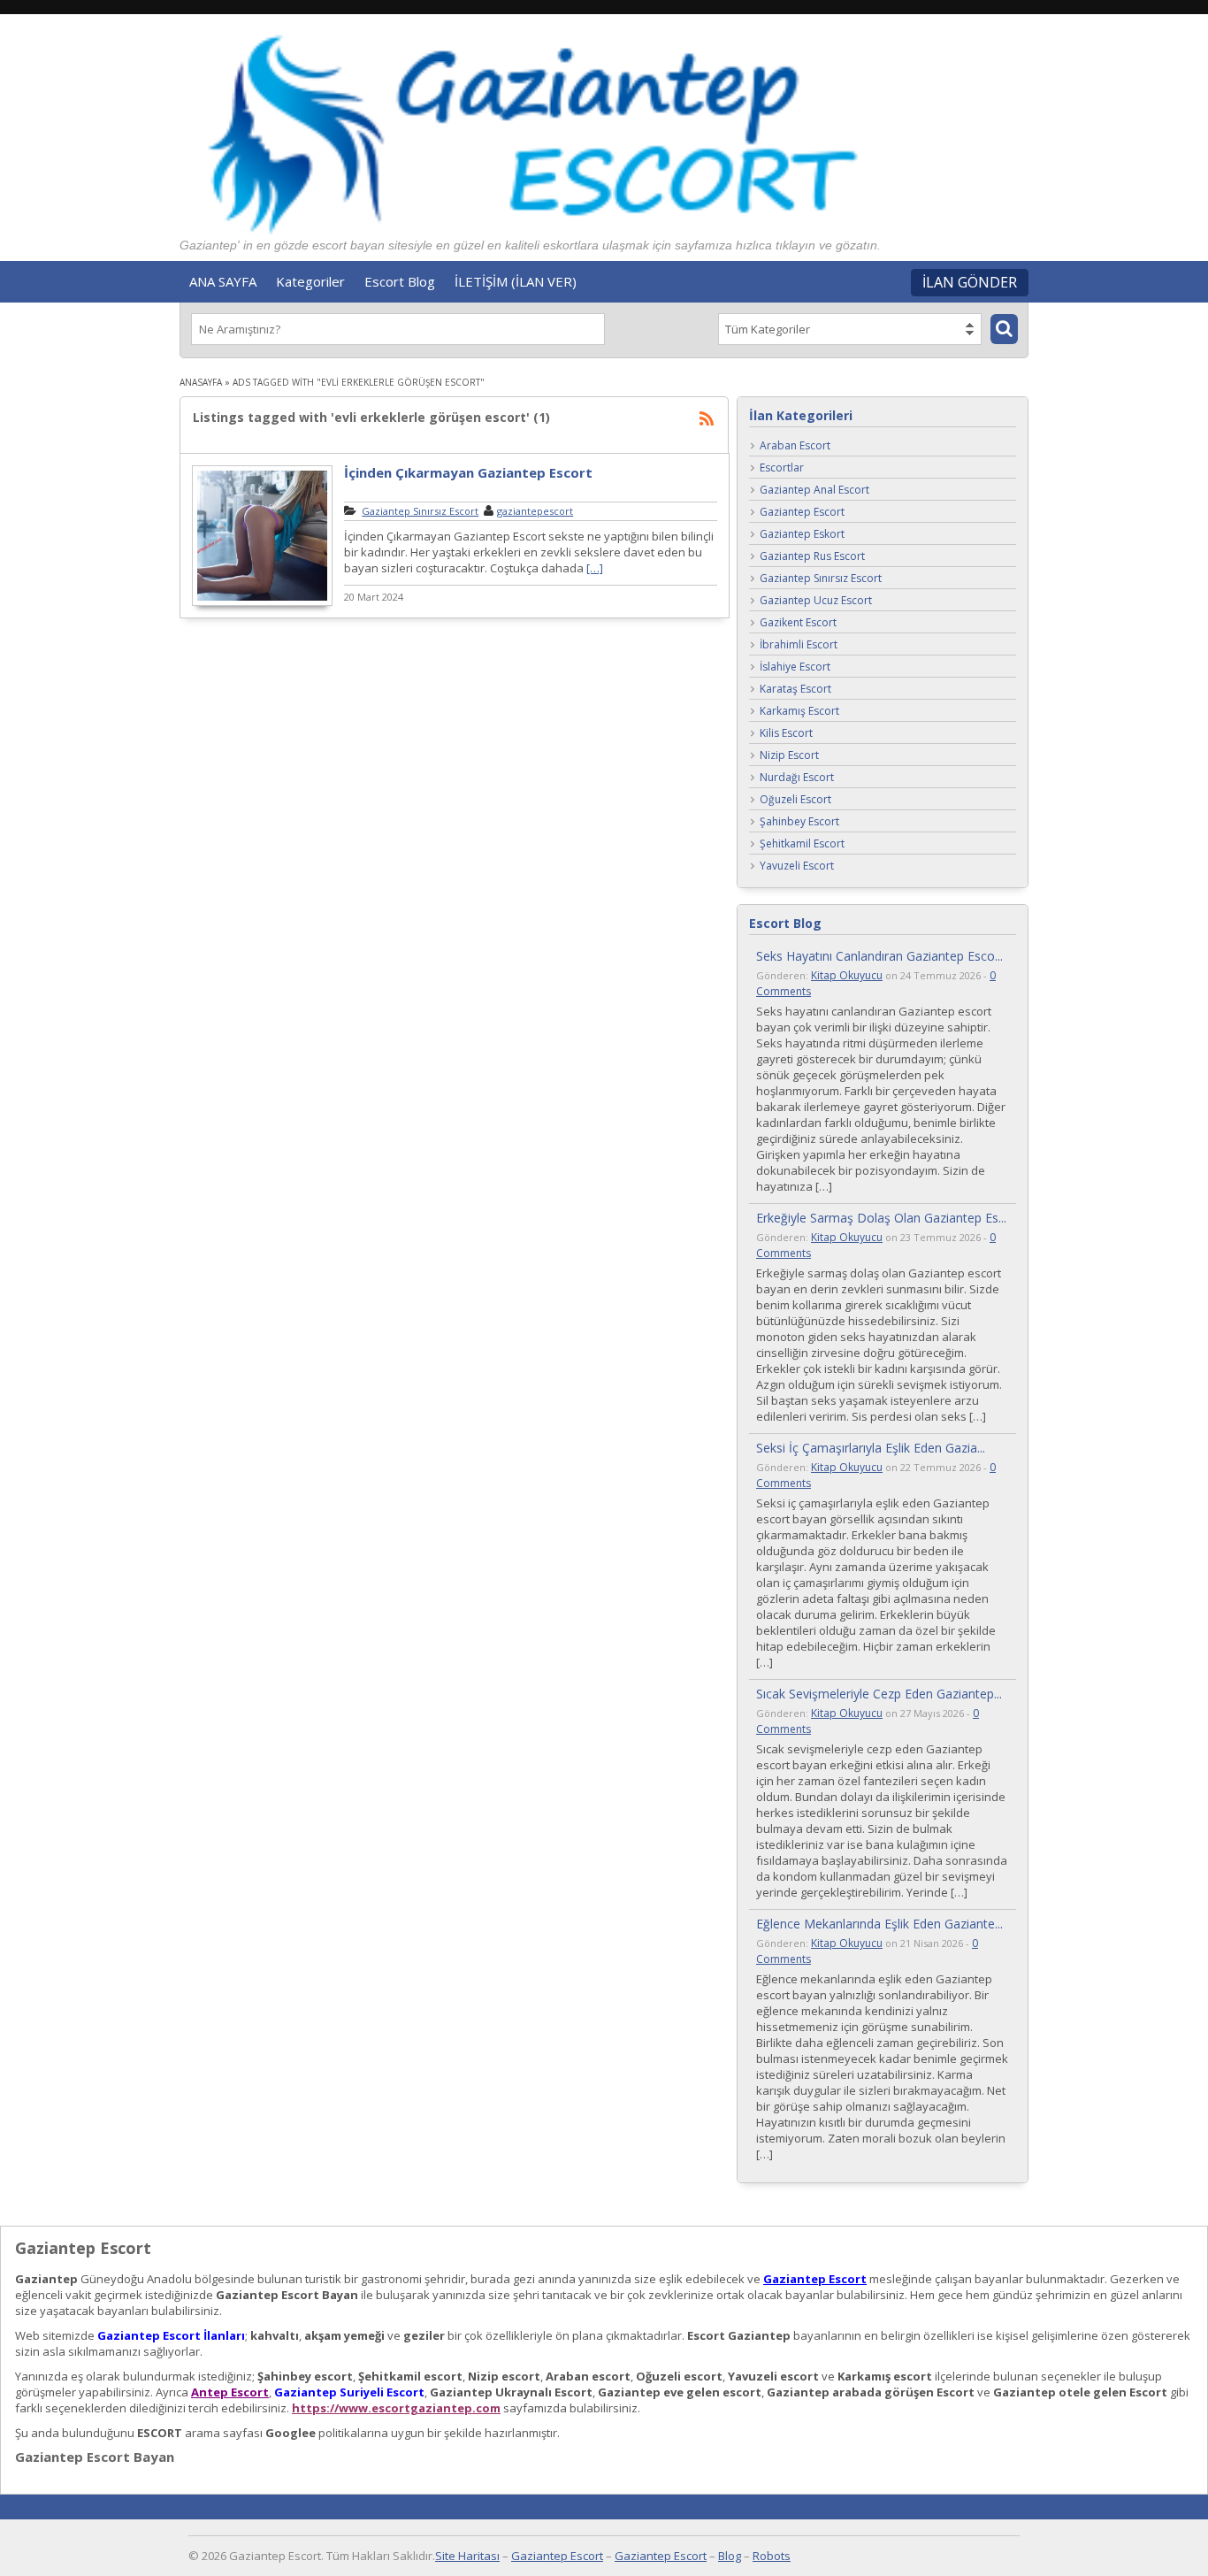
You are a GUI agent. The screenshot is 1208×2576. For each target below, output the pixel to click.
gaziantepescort (535, 511)
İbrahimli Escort (799, 645)
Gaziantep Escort (802, 513)
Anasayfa (201, 382)
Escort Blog (400, 281)
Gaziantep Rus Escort (812, 557)
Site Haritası (467, 2556)
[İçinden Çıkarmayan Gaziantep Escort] (262, 603)
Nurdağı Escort (797, 778)
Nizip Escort (789, 756)
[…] (595, 568)
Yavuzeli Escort (797, 866)
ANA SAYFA (223, 281)
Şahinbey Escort (799, 822)
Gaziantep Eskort (802, 535)
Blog (730, 2556)
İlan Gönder (970, 282)
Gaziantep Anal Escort (814, 491)
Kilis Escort (786, 734)
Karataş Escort (795, 690)
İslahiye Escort (795, 667)
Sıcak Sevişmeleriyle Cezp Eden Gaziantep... (879, 1694)
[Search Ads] (1004, 329)
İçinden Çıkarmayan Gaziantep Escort (468, 472)
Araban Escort (795, 446)
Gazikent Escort (798, 623)
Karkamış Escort (799, 712)
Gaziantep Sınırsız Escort (420, 511)
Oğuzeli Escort (795, 800)
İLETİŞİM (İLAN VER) (516, 281)
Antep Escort (230, 2392)
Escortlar (782, 468)
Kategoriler (310, 281)
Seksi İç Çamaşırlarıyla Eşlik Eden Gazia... (871, 1448)
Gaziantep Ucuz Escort (816, 601)
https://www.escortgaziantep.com (396, 2408)
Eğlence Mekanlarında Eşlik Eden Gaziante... (879, 1924)
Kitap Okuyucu (847, 975)
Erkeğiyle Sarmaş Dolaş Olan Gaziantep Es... (881, 1218)
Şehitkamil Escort (802, 844)
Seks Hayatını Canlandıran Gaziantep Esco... (879, 956)
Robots (772, 2556)
